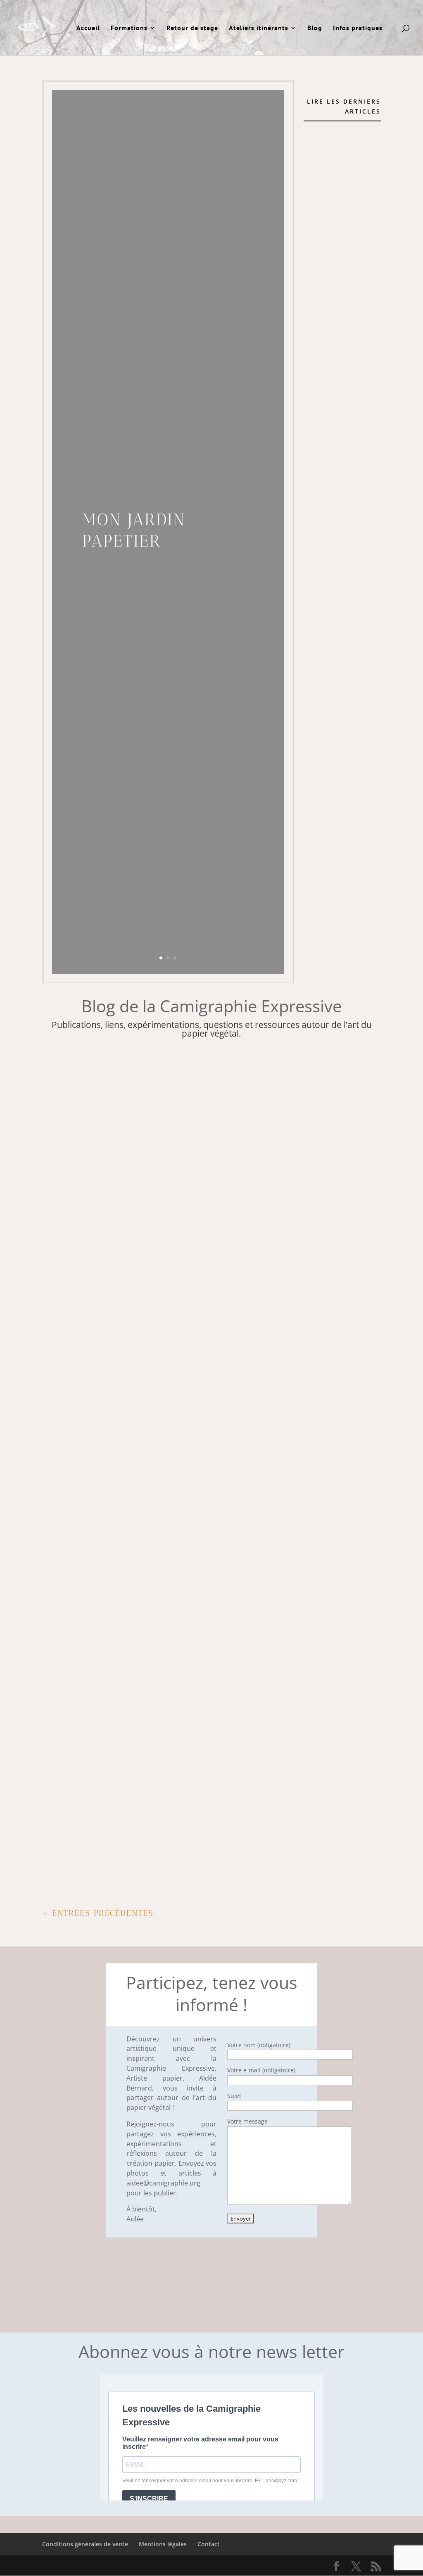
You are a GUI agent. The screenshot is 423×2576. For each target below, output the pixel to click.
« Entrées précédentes (98, 1913)
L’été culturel (76, 1497)
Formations (129, 28)
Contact (209, 2544)
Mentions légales (163, 2544)
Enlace (63, 1605)
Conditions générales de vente (85, 2544)
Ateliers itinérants (259, 28)
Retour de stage (192, 28)
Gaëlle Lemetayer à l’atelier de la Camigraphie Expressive (159, 1714)
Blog (315, 28)
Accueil (88, 28)
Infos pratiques (358, 28)
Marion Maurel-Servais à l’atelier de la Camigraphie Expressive (171, 1388)
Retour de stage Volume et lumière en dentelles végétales (160, 1280)
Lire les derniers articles (344, 106)
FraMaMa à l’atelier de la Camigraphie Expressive (145, 1823)
